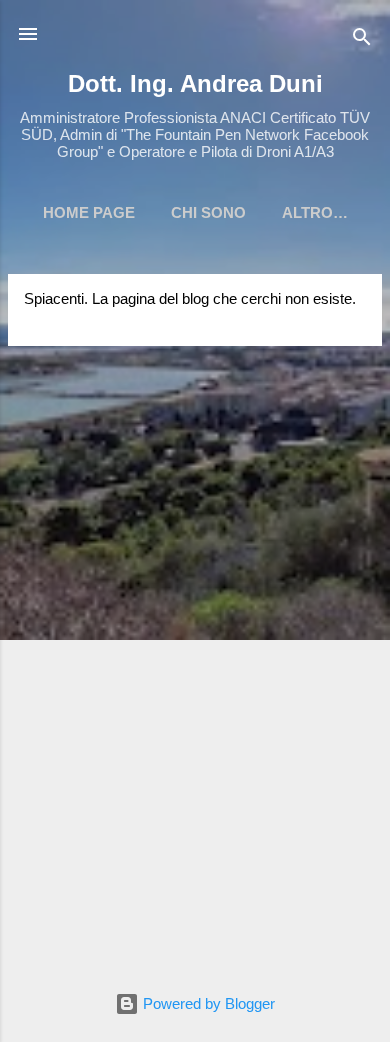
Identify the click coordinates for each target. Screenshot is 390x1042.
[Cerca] (362, 40)
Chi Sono (208, 212)
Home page (89, 212)
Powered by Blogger (207, 1003)
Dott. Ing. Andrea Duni (195, 83)
